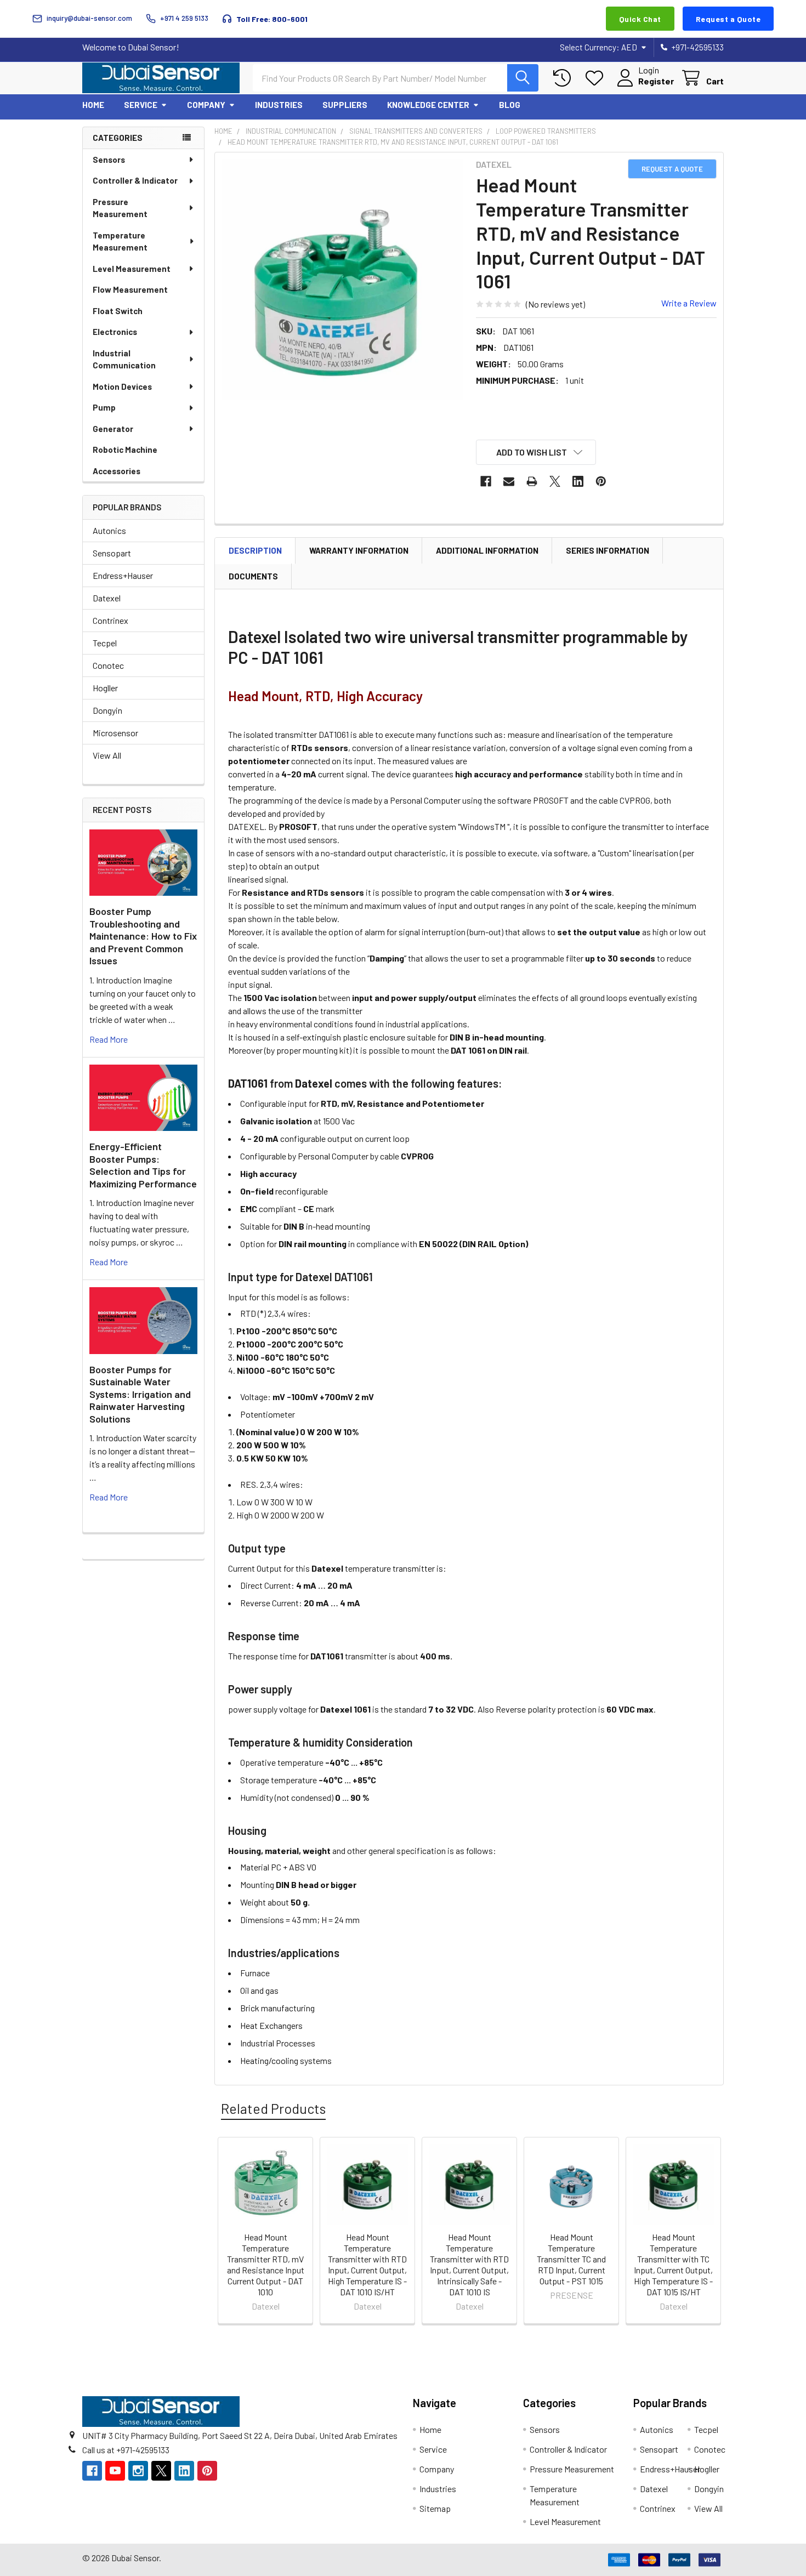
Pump (104, 407)
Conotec (108, 665)
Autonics (109, 530)
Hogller (105, 688)
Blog (510, 105)
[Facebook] (486, 481)
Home (93, 105)
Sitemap (435, 2508)
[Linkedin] (578, 481)
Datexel (107, 598)
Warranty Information (359, 550)
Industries (279, 105)
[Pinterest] (601, 481)
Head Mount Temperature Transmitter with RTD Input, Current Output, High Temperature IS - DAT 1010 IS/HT (367, 2264)
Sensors (109, 160)
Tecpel (105, 643)
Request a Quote (728, 19)
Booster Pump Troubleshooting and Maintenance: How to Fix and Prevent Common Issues (143, 936)
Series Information (608, 550)
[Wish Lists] (597, 78)
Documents (253, 576)
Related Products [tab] (273, 2108)
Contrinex (110, 620)
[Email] (509, 481)
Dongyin (107, 710)
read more (109, 1039)
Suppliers (345, 105)
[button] (536, 452)
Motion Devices (122, 386)
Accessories (117, 471)
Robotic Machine (125, 450)
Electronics (115, 332)
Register (656, 81)
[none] (342, 280)
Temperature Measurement (120, 241)
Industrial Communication (124, 359)
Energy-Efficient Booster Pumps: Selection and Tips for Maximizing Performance (143, 1165)
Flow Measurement (130, 289)
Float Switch (118, 311)
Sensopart (112, 553)
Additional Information (487, 550)
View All (107, 755)
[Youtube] (115, 2471)
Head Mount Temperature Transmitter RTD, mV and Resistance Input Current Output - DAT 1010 (266, 2264)
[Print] (532, 481)
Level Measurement (132, 269)
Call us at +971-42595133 (126, 2450)
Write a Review (689, 303)
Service (141, 105)
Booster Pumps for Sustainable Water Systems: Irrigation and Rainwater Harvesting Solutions (140, 1394)
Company (206, 105)
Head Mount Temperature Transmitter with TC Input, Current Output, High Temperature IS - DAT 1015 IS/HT (673, 2264)
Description (255, 550)
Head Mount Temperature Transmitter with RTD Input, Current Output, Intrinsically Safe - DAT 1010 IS (469, 2264)
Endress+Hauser (123, 575)
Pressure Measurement (120, 208)
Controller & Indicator (135, 180)
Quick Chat (640, 19)
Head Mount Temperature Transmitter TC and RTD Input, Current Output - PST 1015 (571, 2259)
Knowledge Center (428, 105)
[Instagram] (138, 2471)
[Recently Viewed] (564, 78)
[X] (555, 481)
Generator (113, 429)
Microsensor (115, 733)
